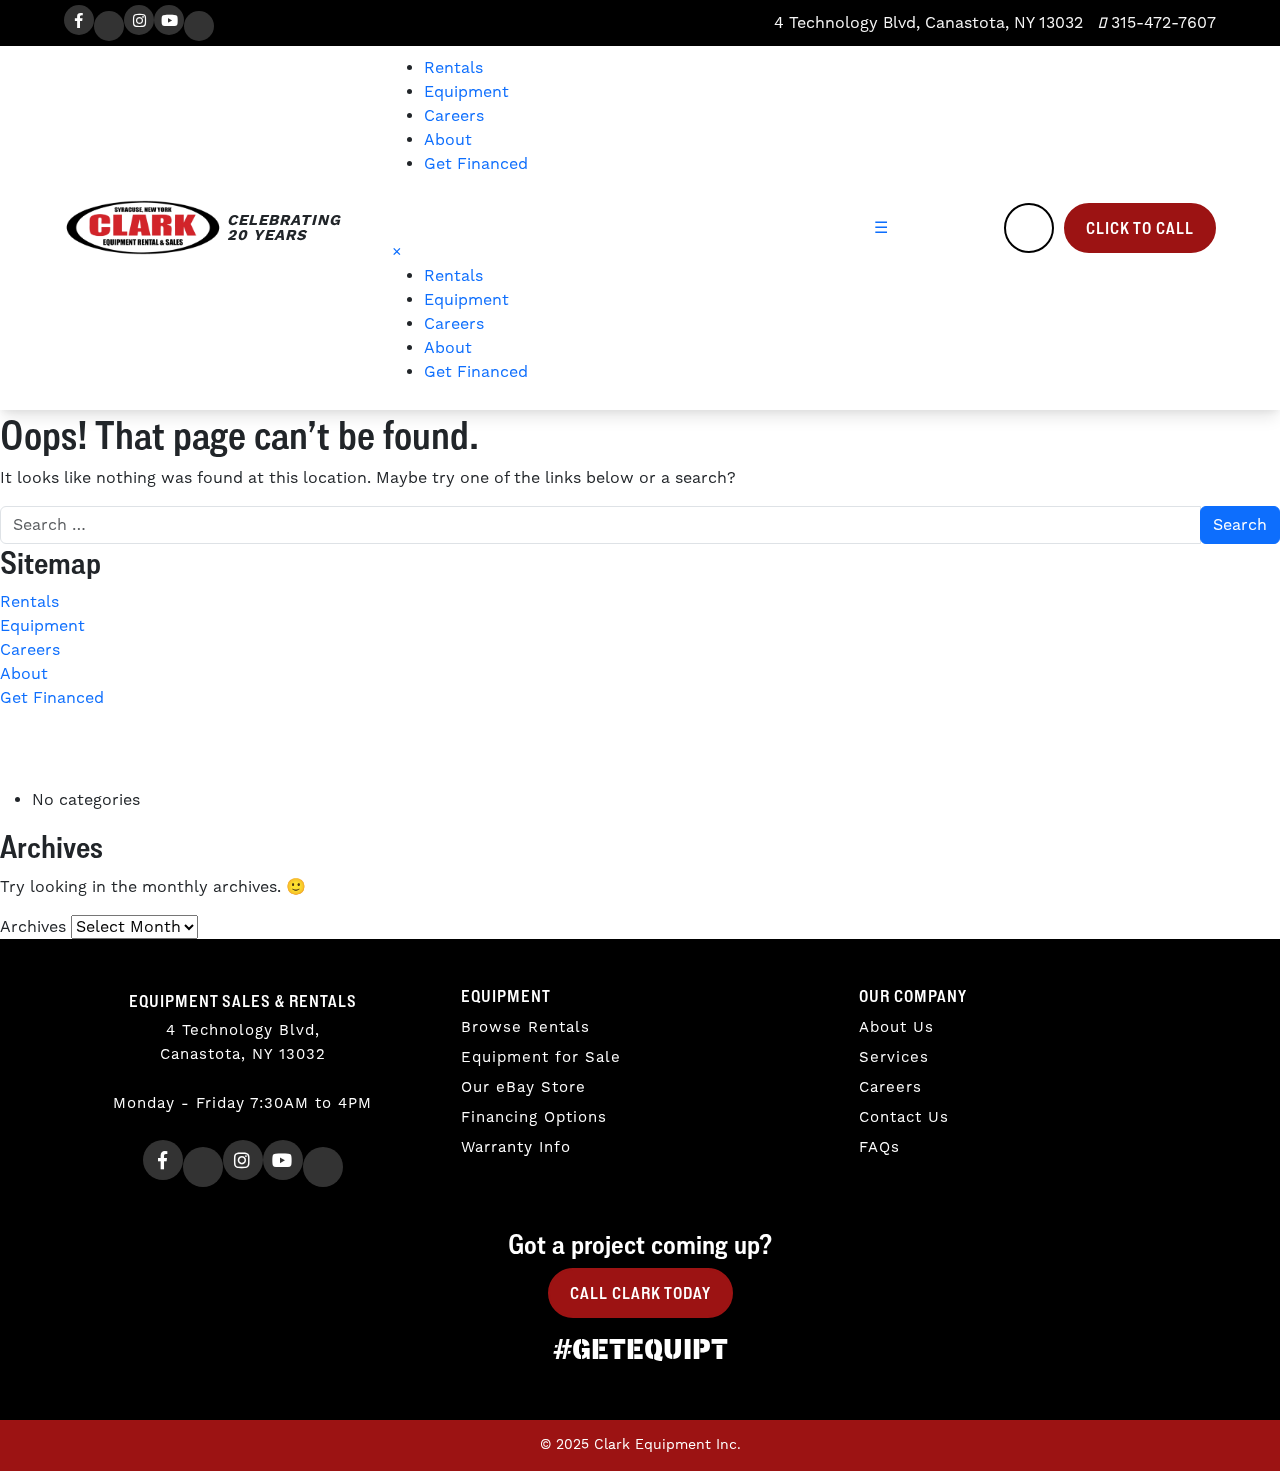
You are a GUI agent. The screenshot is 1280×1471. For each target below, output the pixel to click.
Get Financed (476, 164)
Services (894, 1057)
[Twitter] (109, 26)
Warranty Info (516, 1147)
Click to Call (1140, 228)
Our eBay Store (523, 1087)
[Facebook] (79, 20)
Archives (33, 927)
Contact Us (904, 1117)
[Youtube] (169, 20)
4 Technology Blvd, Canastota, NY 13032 (926, 23)
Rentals (453, 68)
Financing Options (534, 1117)
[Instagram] (139, 20)
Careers (454, 116)
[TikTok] (199, 26)
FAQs (879, 1147)
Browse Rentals (525, 1027)
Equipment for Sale (541, 1057)
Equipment (466, 92)
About (448, 140)
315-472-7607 (1161, 23)
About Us (896, 1027)
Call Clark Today (640, 1293)
